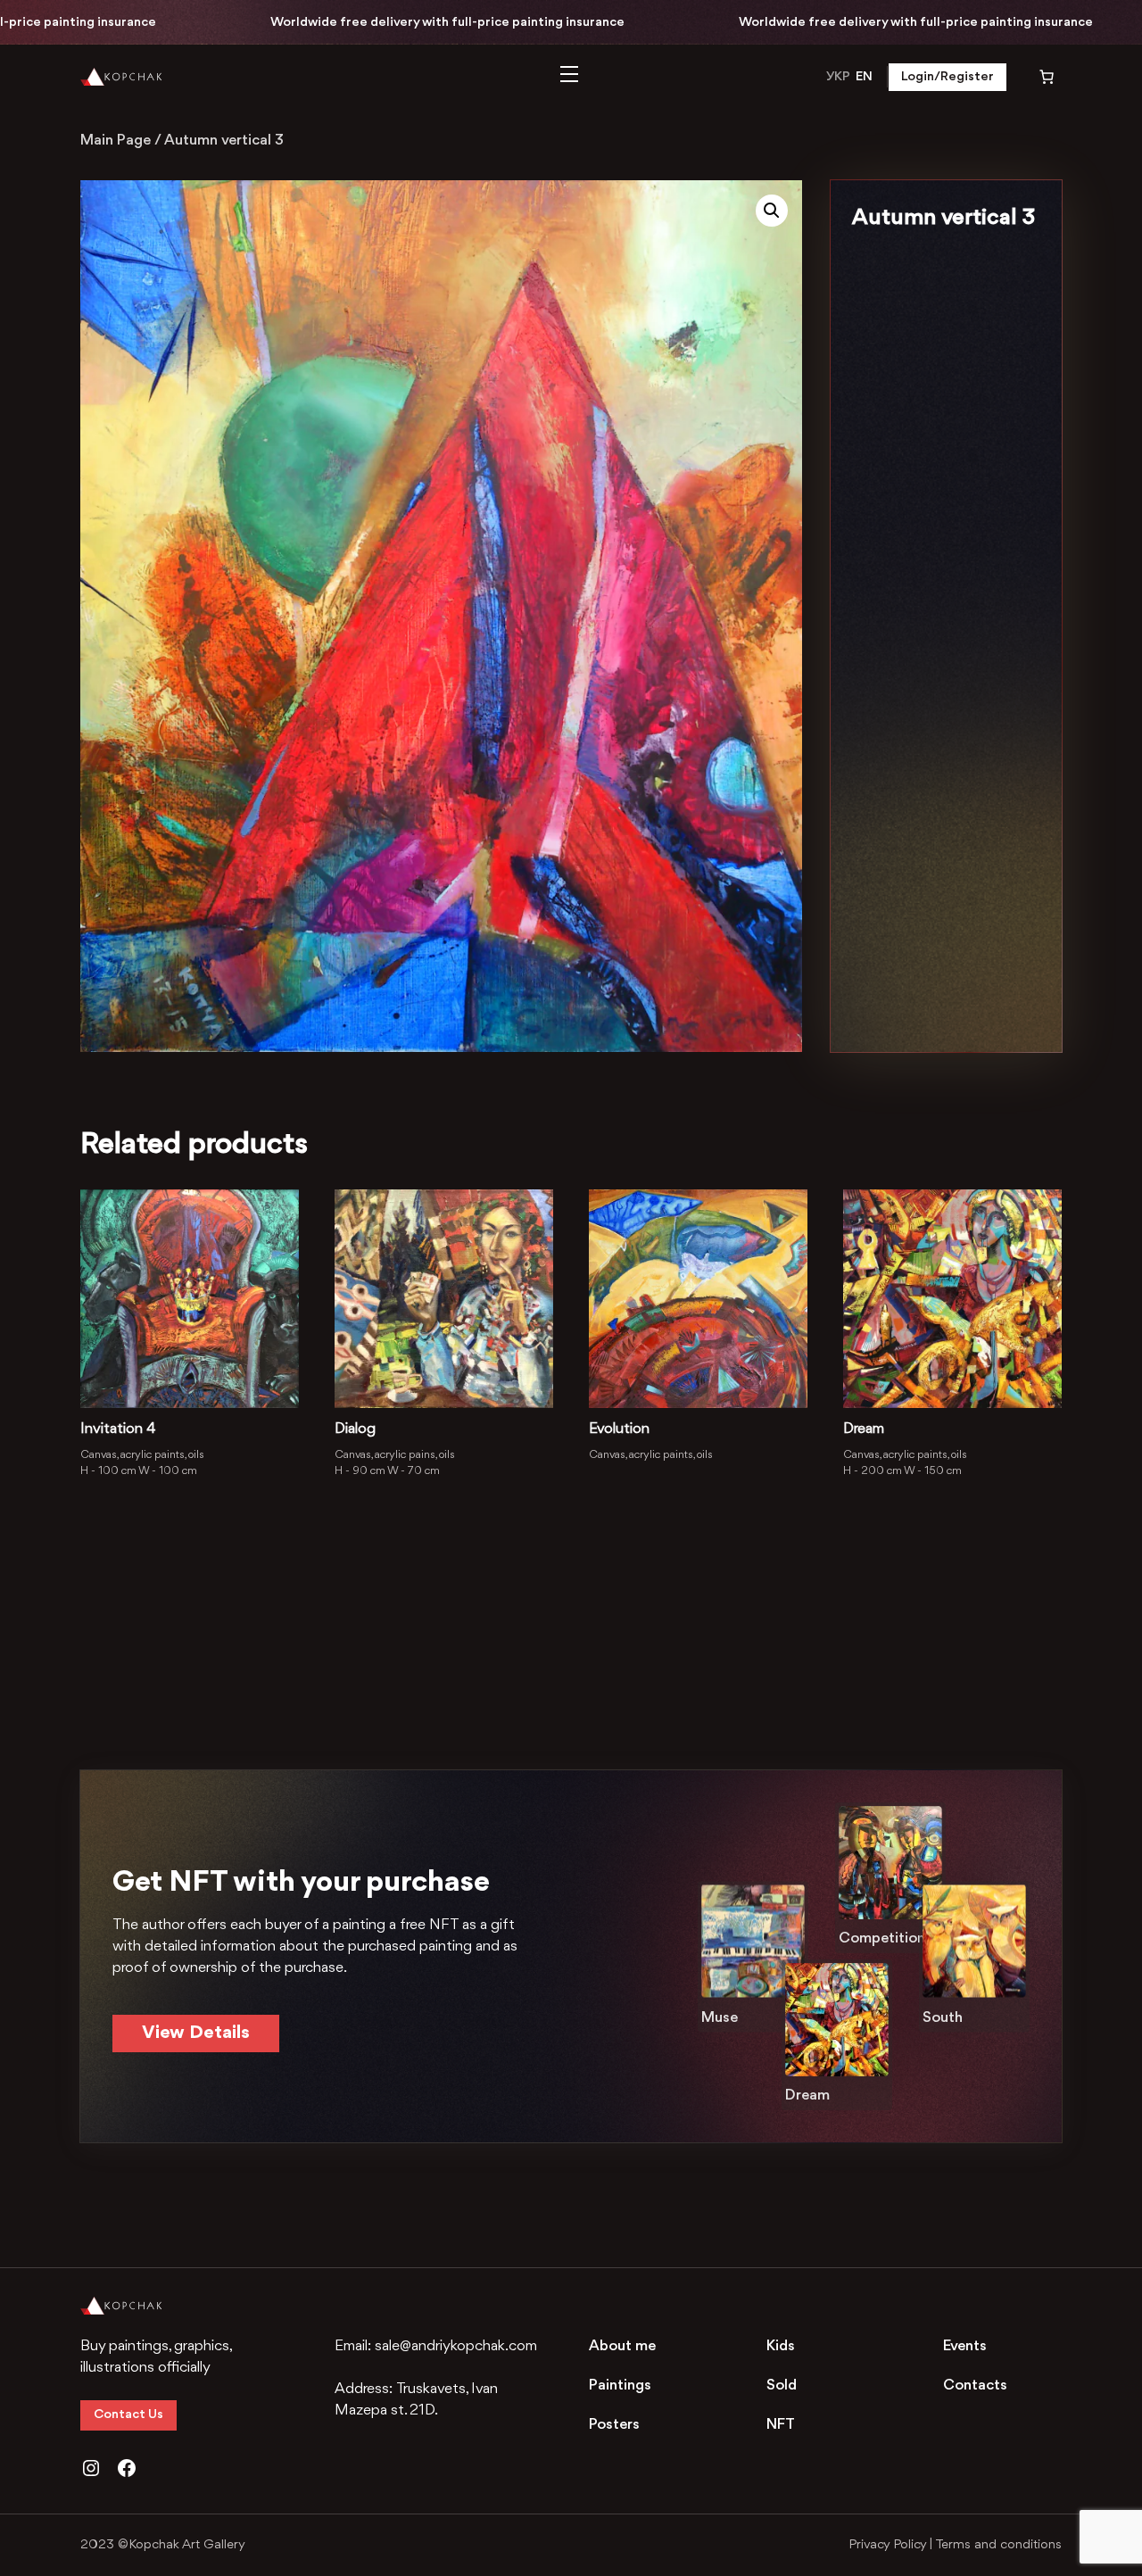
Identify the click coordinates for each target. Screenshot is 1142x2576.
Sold (782, 2385)
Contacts (975, 2385)
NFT (781, 2425)
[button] (772, 211)
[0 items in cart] (1034, 77)
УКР (838, 77)
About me (622, 2346)
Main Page (116, 141)
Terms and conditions (998, 2545)
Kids (781, 2346)
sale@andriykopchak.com (456, 2346)
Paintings (620, 2385)
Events (965, 2346)
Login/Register (948, 77)
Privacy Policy (887, 2545)
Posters (614, 2425)
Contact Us (128, 2415)
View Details (196, 2033)
